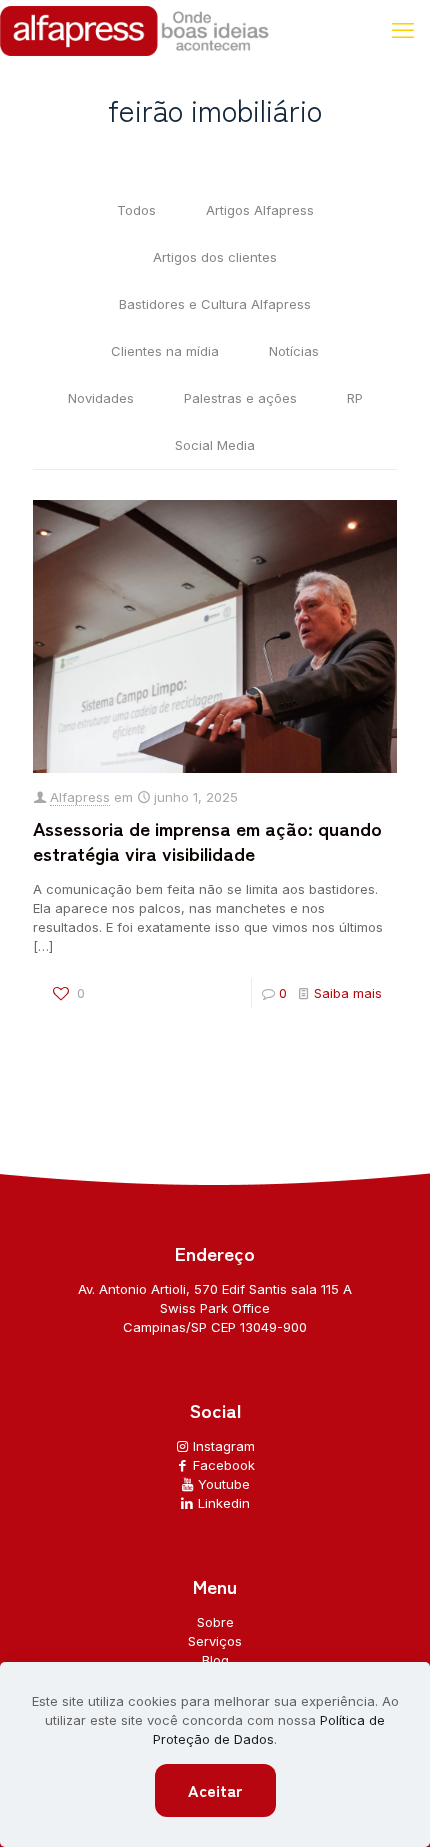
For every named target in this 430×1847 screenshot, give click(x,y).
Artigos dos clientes (215, 257)
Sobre (215, 1622)
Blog (215, 1660)
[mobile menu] (403, 30)
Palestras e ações (240, 398)
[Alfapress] (135, 30)
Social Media (215, 445)
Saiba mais (348, 993)
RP (355, 398)
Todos (136, 210)
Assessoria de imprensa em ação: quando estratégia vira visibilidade (207, 840)
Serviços (215, 1641)
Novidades (101, 398)
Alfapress (80, 797)
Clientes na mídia (165, 351)
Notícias (294, 351)
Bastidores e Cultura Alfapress (215, 304)
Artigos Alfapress (260, 210)
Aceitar (215, 1790)
